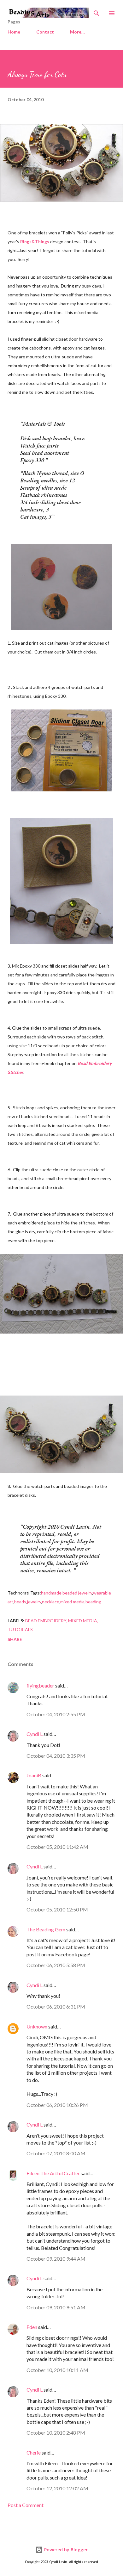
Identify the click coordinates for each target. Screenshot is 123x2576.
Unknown (37, 2026)
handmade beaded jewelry (67, 1593)
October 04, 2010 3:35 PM (56, 1756)
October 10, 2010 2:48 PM (56, 2433)
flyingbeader (40, 1685)
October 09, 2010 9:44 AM (56, 2259)
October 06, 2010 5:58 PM (56, 1965)
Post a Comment (26, 2505)
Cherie (34, 2452)
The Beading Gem (46, 1929)
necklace (51, 1602)
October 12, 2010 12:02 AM (57, 2488)
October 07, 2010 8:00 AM (56, 2153)
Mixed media (83, 1621)
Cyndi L (35, 1734)
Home (14, 32)
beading (93, 1602)
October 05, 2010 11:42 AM (57, 1847)
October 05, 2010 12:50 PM (57, 1909)
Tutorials (20, 1629)
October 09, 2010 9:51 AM (56, 2307)
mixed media (72, 1602)
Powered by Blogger (65, 2550)
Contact (45, 32)
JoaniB (34, 1775)
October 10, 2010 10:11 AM (57, 2370)
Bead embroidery (46, 1621)
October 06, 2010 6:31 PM (56, 2006)
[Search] (97, 11)
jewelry (34, 1602)
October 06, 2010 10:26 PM (57, 2105)
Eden (32, 2327)
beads (20, 1602)
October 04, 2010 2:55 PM (56, 1714)
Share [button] (15, 1639)
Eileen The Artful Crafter (53, 2173)
